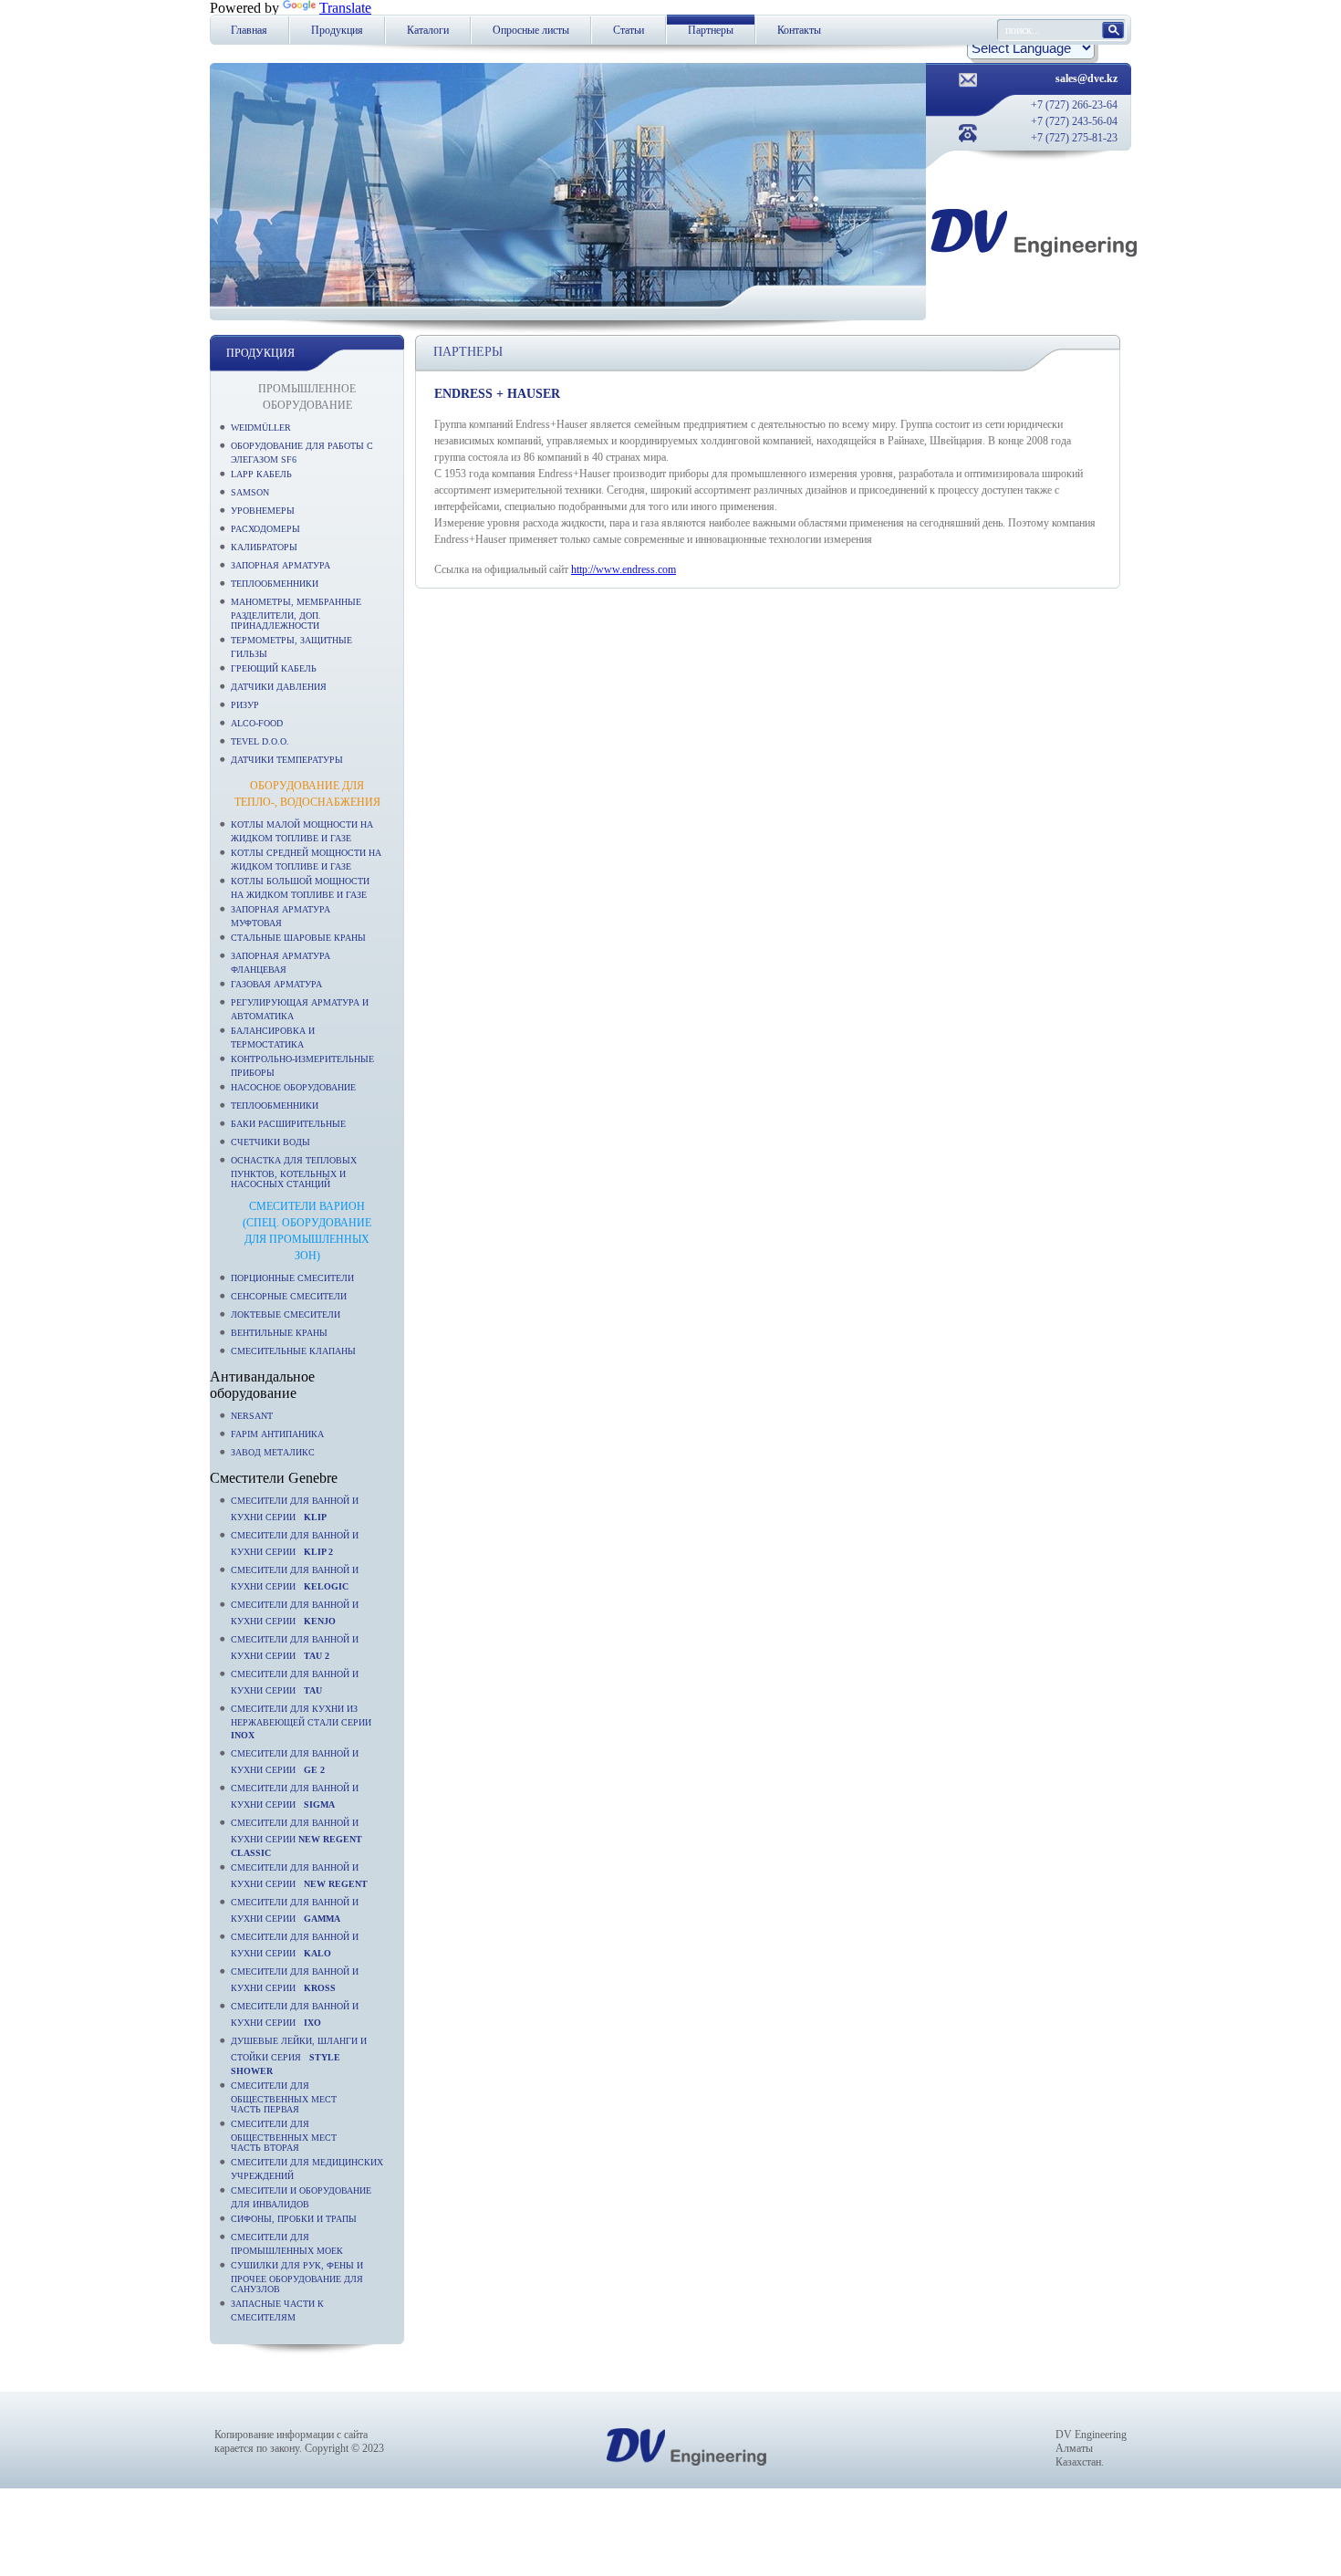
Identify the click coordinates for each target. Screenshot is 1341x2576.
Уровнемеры (263, 511)
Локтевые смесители (286, 1314)
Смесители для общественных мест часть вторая (284, 2136)
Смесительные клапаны (293, 1351)
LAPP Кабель (261, 474)
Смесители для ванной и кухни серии (296, 1838)
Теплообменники (275, 584)
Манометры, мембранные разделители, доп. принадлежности (296, 614)
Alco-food (257, 723)
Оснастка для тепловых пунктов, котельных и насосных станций (294, 1172)
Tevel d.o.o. (260, 741)
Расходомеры (265, 529)
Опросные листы (531, 30)
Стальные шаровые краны (298, 938)
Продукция (337, 30)
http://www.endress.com (624, 569)
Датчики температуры (287, 760)
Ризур (245, 705)
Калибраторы (264, 547)
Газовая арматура (276, 984)
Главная (249, 30)
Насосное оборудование (293, 1087)
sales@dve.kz (1086, 78)
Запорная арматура (281, 565)
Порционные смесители (292, 1278)
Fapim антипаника (277, 1434)
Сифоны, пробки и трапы (294, 2219)
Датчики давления (279, 687)
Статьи (629, 30)
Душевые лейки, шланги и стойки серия (299, 2056)
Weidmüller (261, 428)
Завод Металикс (273, 1452)
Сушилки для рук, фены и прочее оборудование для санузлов (297, 2277)
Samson (250, 492)
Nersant (252, 1416)
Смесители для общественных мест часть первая (284, 2097)
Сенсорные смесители (289, 1296)
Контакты (799, 30)
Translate (345, 8)
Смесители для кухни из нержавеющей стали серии (304, 1722)
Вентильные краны (279, 1333)
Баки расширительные (288, 1124)
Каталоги (428, 30)
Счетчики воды (270, 1142)
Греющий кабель (274, 668)
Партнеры (711, 30)
